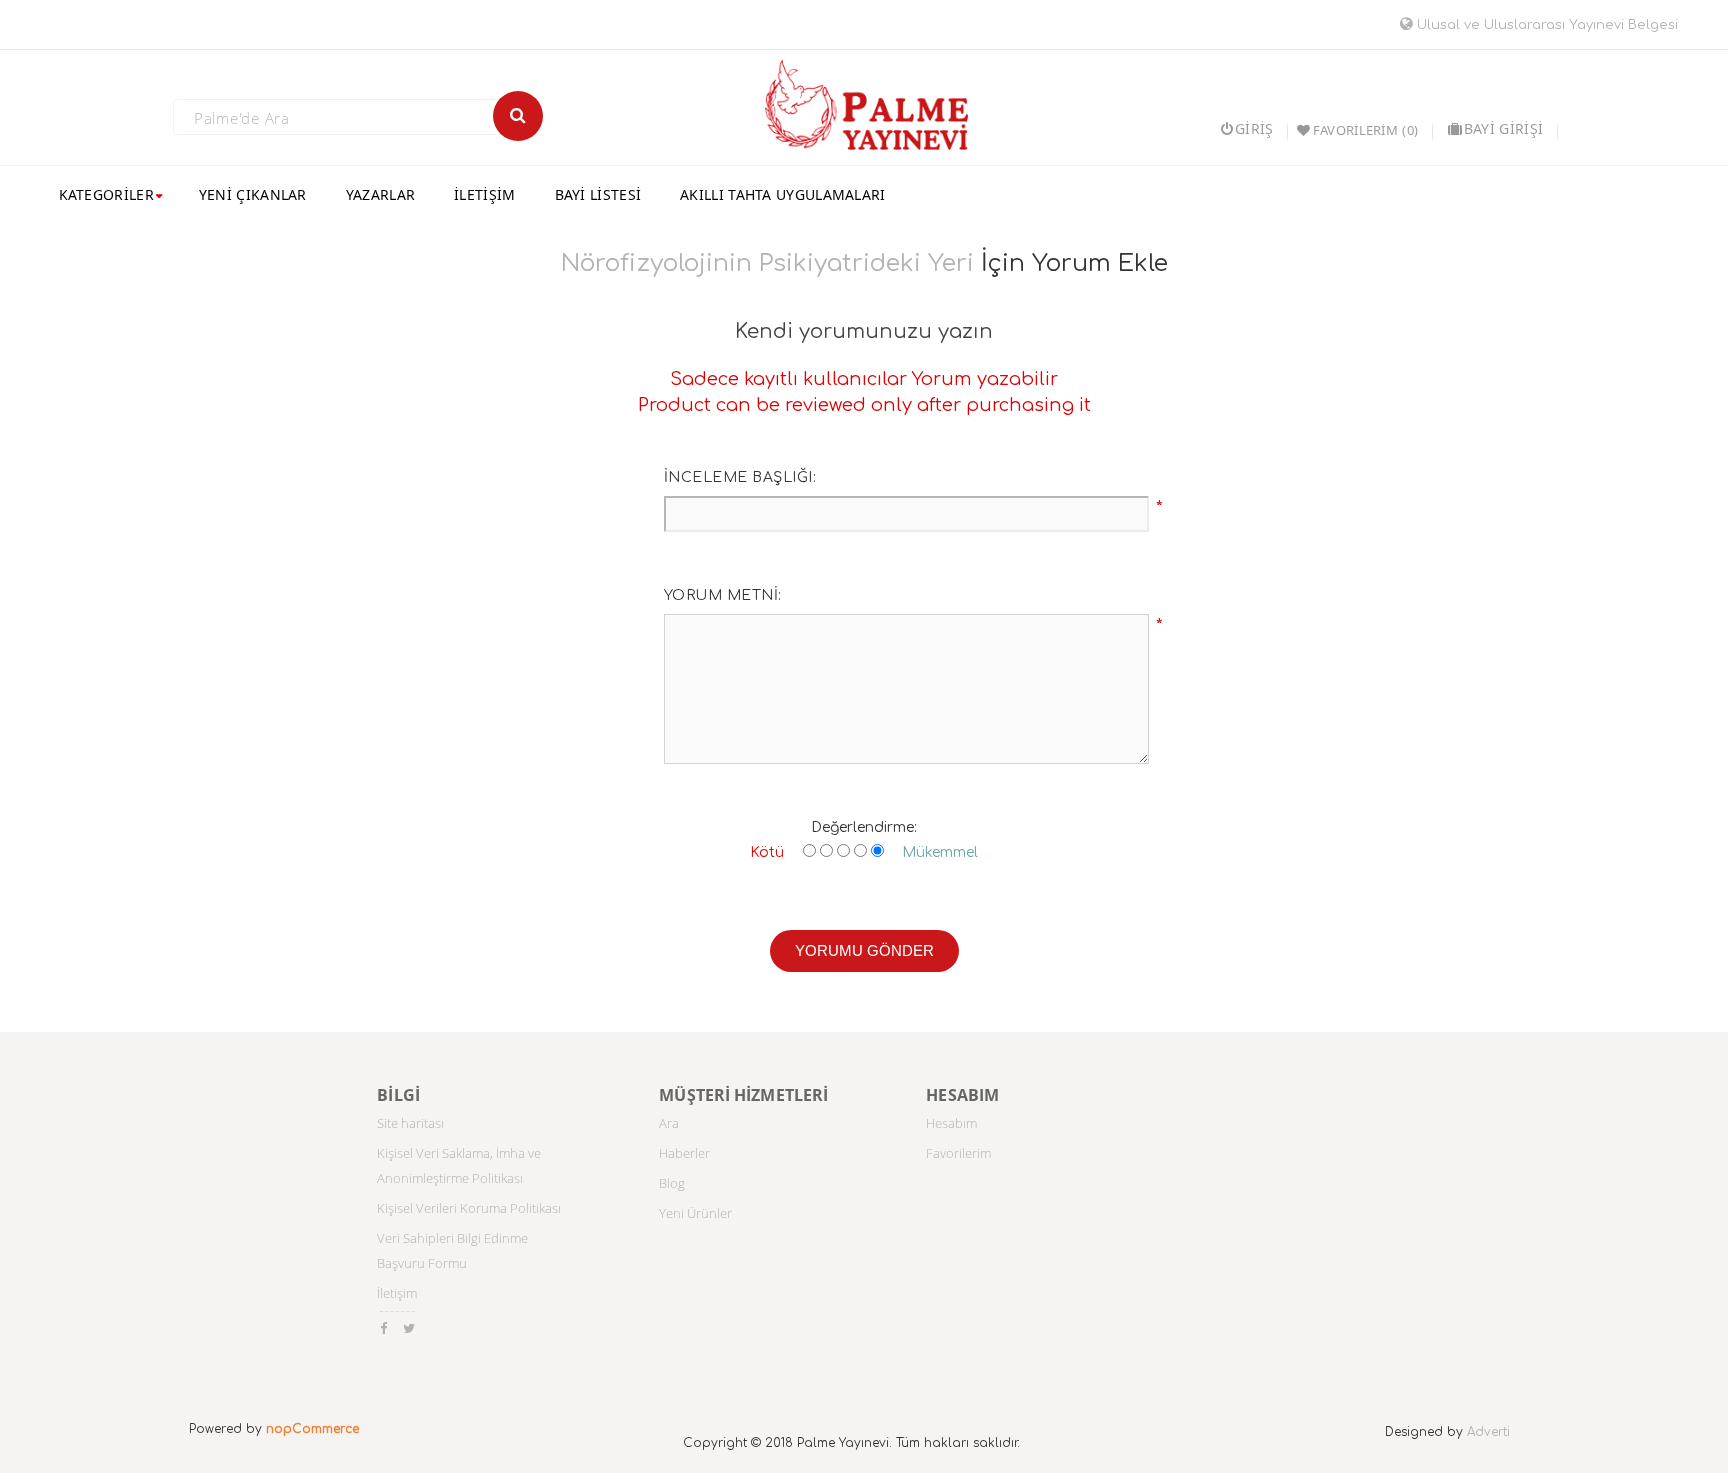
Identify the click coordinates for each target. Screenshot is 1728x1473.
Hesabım (951, 1123)
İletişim (397, 1293)
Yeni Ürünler (695, 1213)
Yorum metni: (723, 595)
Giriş (1254, 128)
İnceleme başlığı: (740, 477)
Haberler (684, 1153)
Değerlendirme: (864, 827)
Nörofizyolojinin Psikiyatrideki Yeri (767, 263)
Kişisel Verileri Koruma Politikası (469, 1208)
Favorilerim (958, 1153)
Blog (672, 1183)
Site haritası (410, 1123)
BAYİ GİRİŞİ (1503, 128)
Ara (669, 1123)
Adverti (1488, 1432)
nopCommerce (312, 1429)
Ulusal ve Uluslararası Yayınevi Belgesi (1545, 25)
